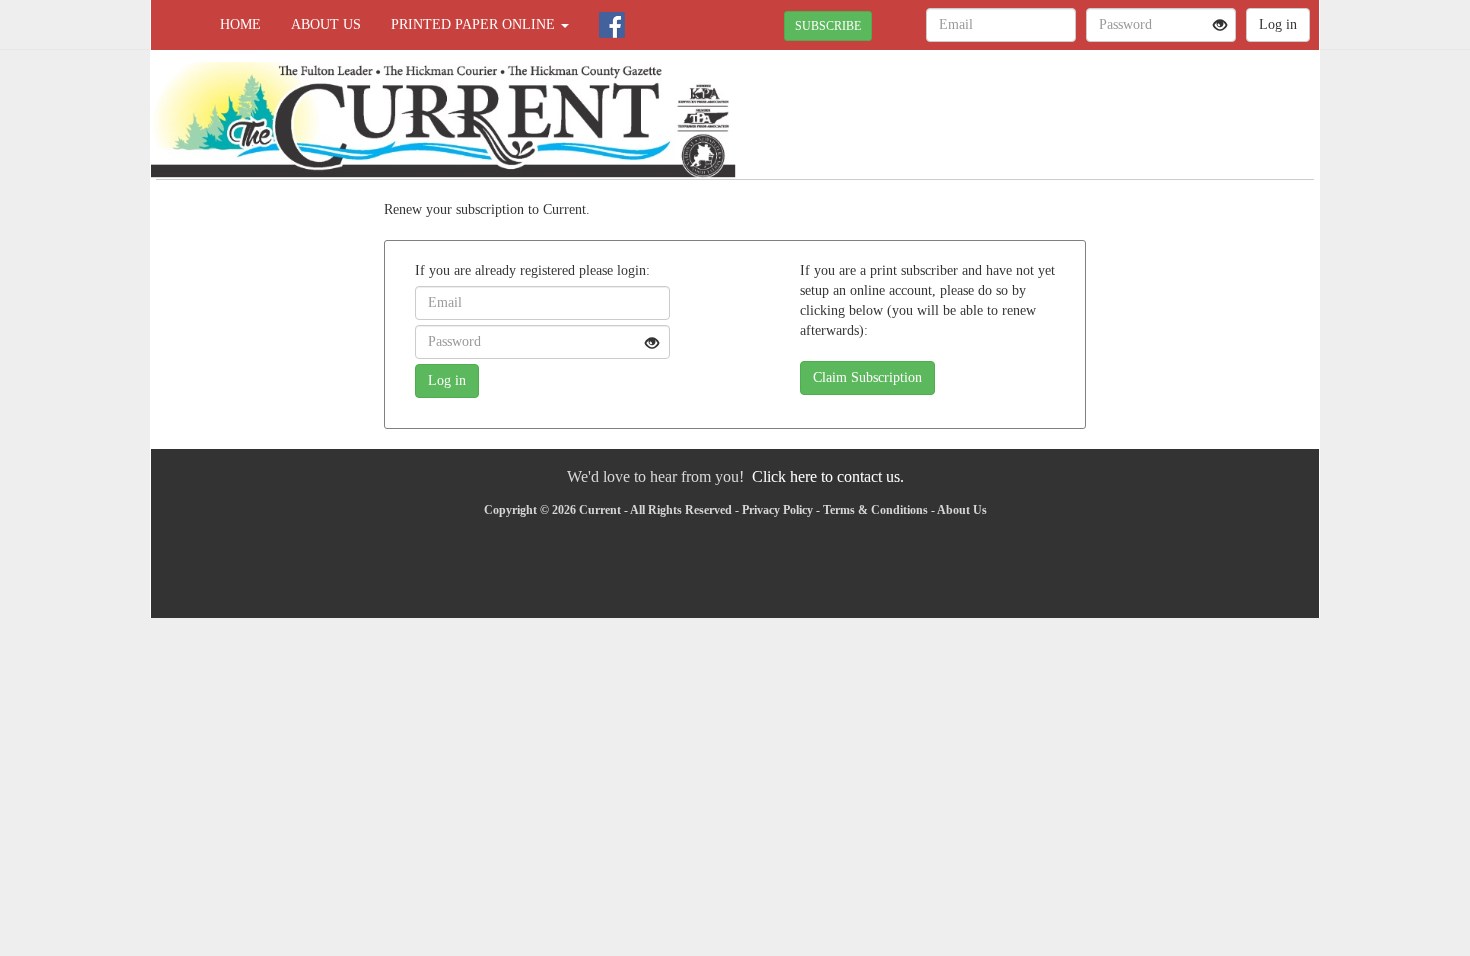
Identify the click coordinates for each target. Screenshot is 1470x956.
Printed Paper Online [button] (475, 24)
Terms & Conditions (875, 510)
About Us (326, 24)
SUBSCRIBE (828, 26)
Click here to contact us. (828, 476)
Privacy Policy (777, 510)
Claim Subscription (867, 377)
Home (240, 24)
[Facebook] (612, 25)
